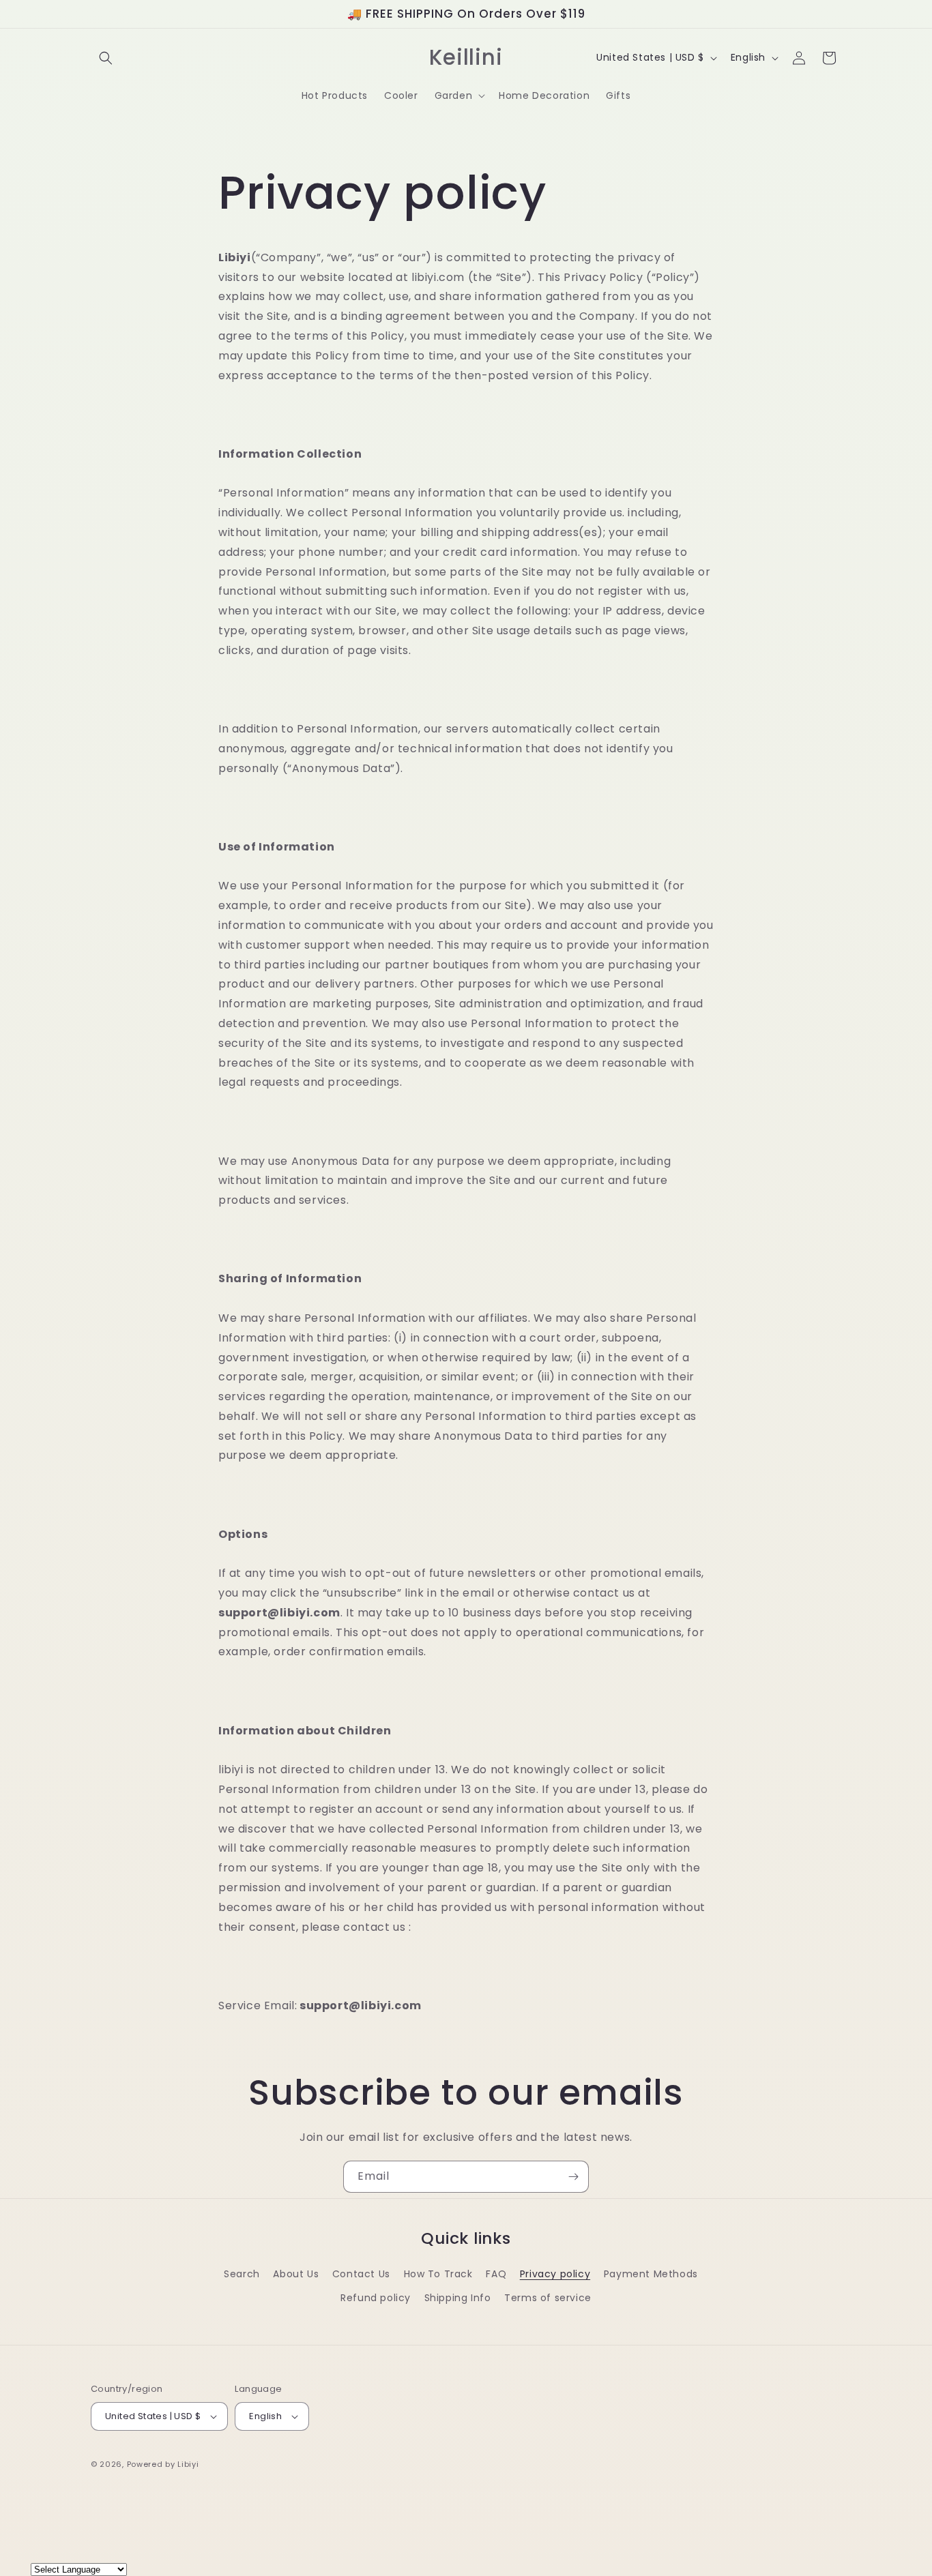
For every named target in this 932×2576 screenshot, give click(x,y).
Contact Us (361, 2274)
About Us (296, 2274)
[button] (106, 58)
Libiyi (188, 2464)
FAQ (496, 2274)
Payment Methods (651, 2274)
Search (242, 2274)
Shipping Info (458, 2298)
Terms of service (548, 2298)
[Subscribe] (573, 2177)
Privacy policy (555, 2274)
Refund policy (376, 2298)
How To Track (438, 2274)
